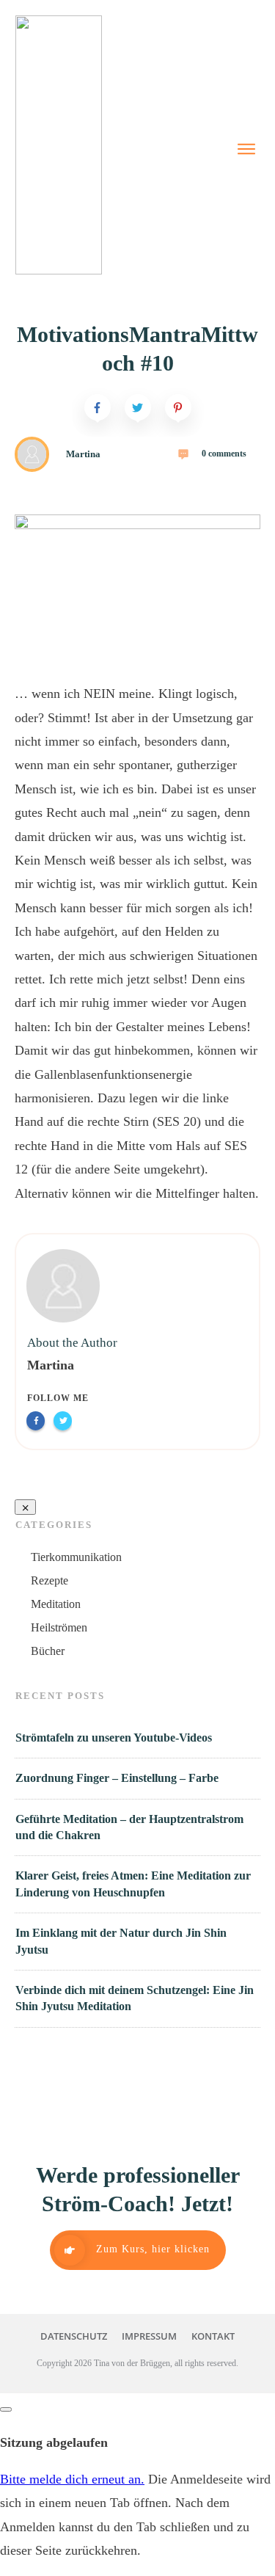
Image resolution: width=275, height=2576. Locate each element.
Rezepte (49, 1580)
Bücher (48, 1651)
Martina (51, 1365)
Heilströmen (59, 1627)
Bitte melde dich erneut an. (72, 2479)
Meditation (56, 1604)
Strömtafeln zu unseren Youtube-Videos (114, 1738)
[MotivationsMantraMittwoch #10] (137, 583)
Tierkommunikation (76, 1557)
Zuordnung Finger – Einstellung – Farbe (117, 1778)
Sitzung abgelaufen (54, 2442)
